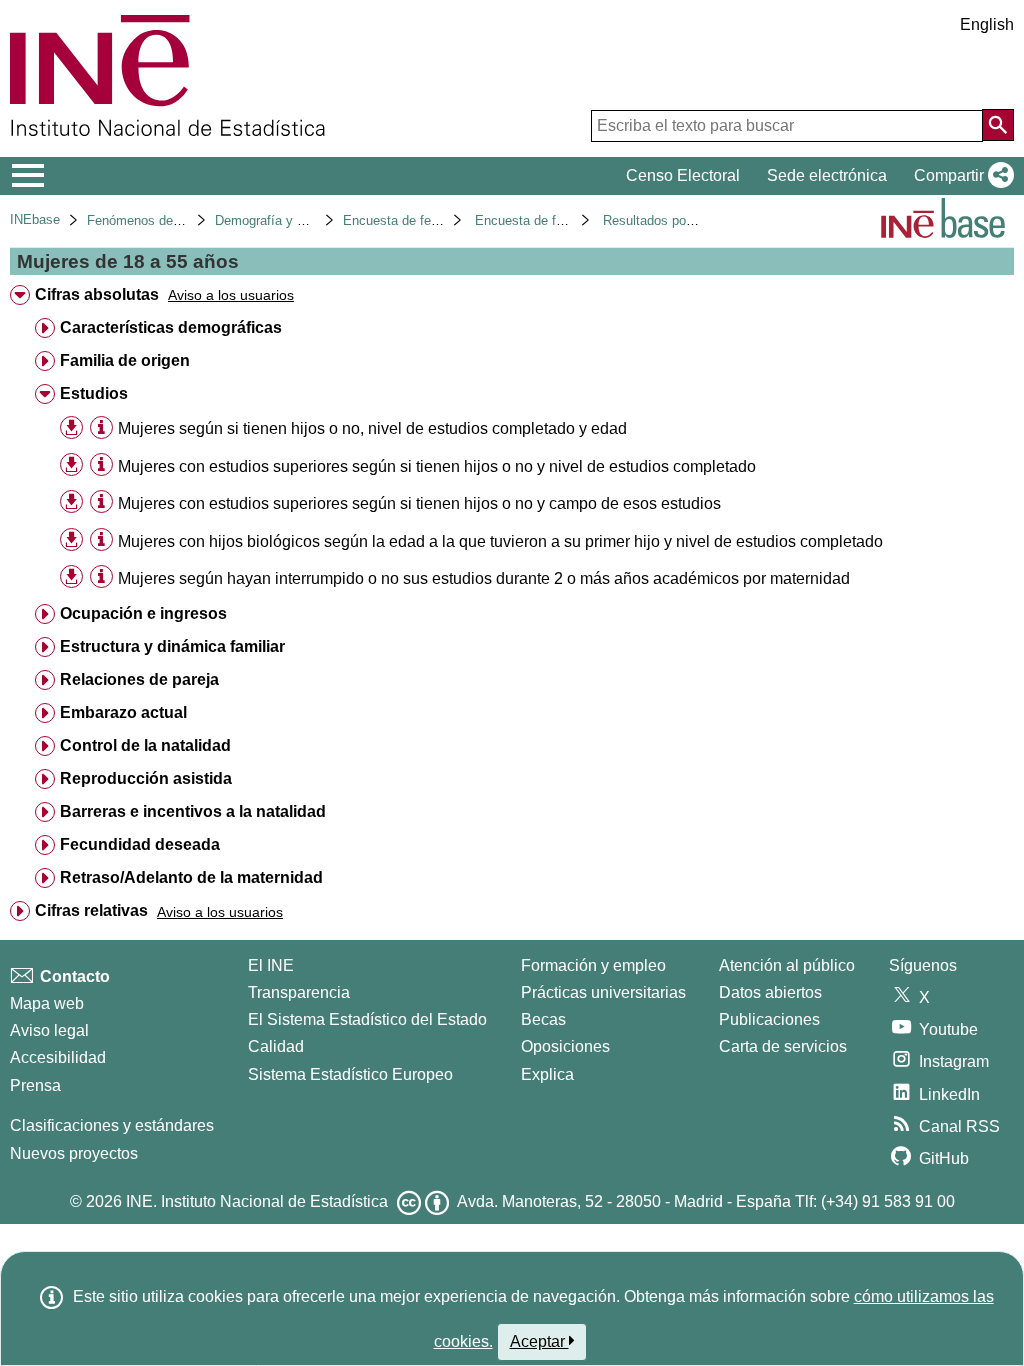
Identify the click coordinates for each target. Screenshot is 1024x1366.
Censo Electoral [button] (683, 175)
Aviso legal (49, 1030)
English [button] (987, 24)
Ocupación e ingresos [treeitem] (143, 613)
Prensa (35, 1085)
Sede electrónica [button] (827, 175)
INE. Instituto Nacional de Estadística (257, 1201)
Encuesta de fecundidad (413, 220)
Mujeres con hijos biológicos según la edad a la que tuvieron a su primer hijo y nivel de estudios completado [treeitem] (500, 541)
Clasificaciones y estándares (112, 1125)
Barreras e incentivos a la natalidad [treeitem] (193, 811)
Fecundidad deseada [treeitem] (140, 844)
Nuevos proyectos (74, 1153)
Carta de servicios (783, 1046)
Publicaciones (769, 1019)
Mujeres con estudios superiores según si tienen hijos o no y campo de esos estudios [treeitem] (419, 503)
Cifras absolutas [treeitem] (97, 294)
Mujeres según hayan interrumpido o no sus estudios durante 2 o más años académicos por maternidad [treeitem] (484, 578)
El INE (271, 965)
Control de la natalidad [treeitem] (145, 745)
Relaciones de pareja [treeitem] (139, 679)
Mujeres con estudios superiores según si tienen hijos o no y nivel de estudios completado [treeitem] (437, 466)
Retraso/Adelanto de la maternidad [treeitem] (191, 877)
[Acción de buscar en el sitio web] (998, 125)
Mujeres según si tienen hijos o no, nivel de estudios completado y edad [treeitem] (372, 428)
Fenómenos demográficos (162, 220)
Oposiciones (565, 1046)
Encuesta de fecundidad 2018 (561, 220)
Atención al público (787, 965)
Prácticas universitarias (603, 992)
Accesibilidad (58, 1057)
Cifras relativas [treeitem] (91, 910)
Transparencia (299, 992)
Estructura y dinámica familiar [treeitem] (172, 646)
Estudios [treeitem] (94, 393)
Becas (543, 1019)
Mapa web (47, 1003)
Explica (547, 1074)
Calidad (276, 1046)
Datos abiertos (770, 992)
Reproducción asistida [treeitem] (146, 778)
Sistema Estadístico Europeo (350, 1074)
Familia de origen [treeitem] (125, 360)
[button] (960, 176)
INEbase (35, 219)
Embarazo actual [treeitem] (123, 712)
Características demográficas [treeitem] (171, 327)
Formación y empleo (593, 965)
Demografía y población (283, 220)
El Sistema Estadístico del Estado (367, 1019)
